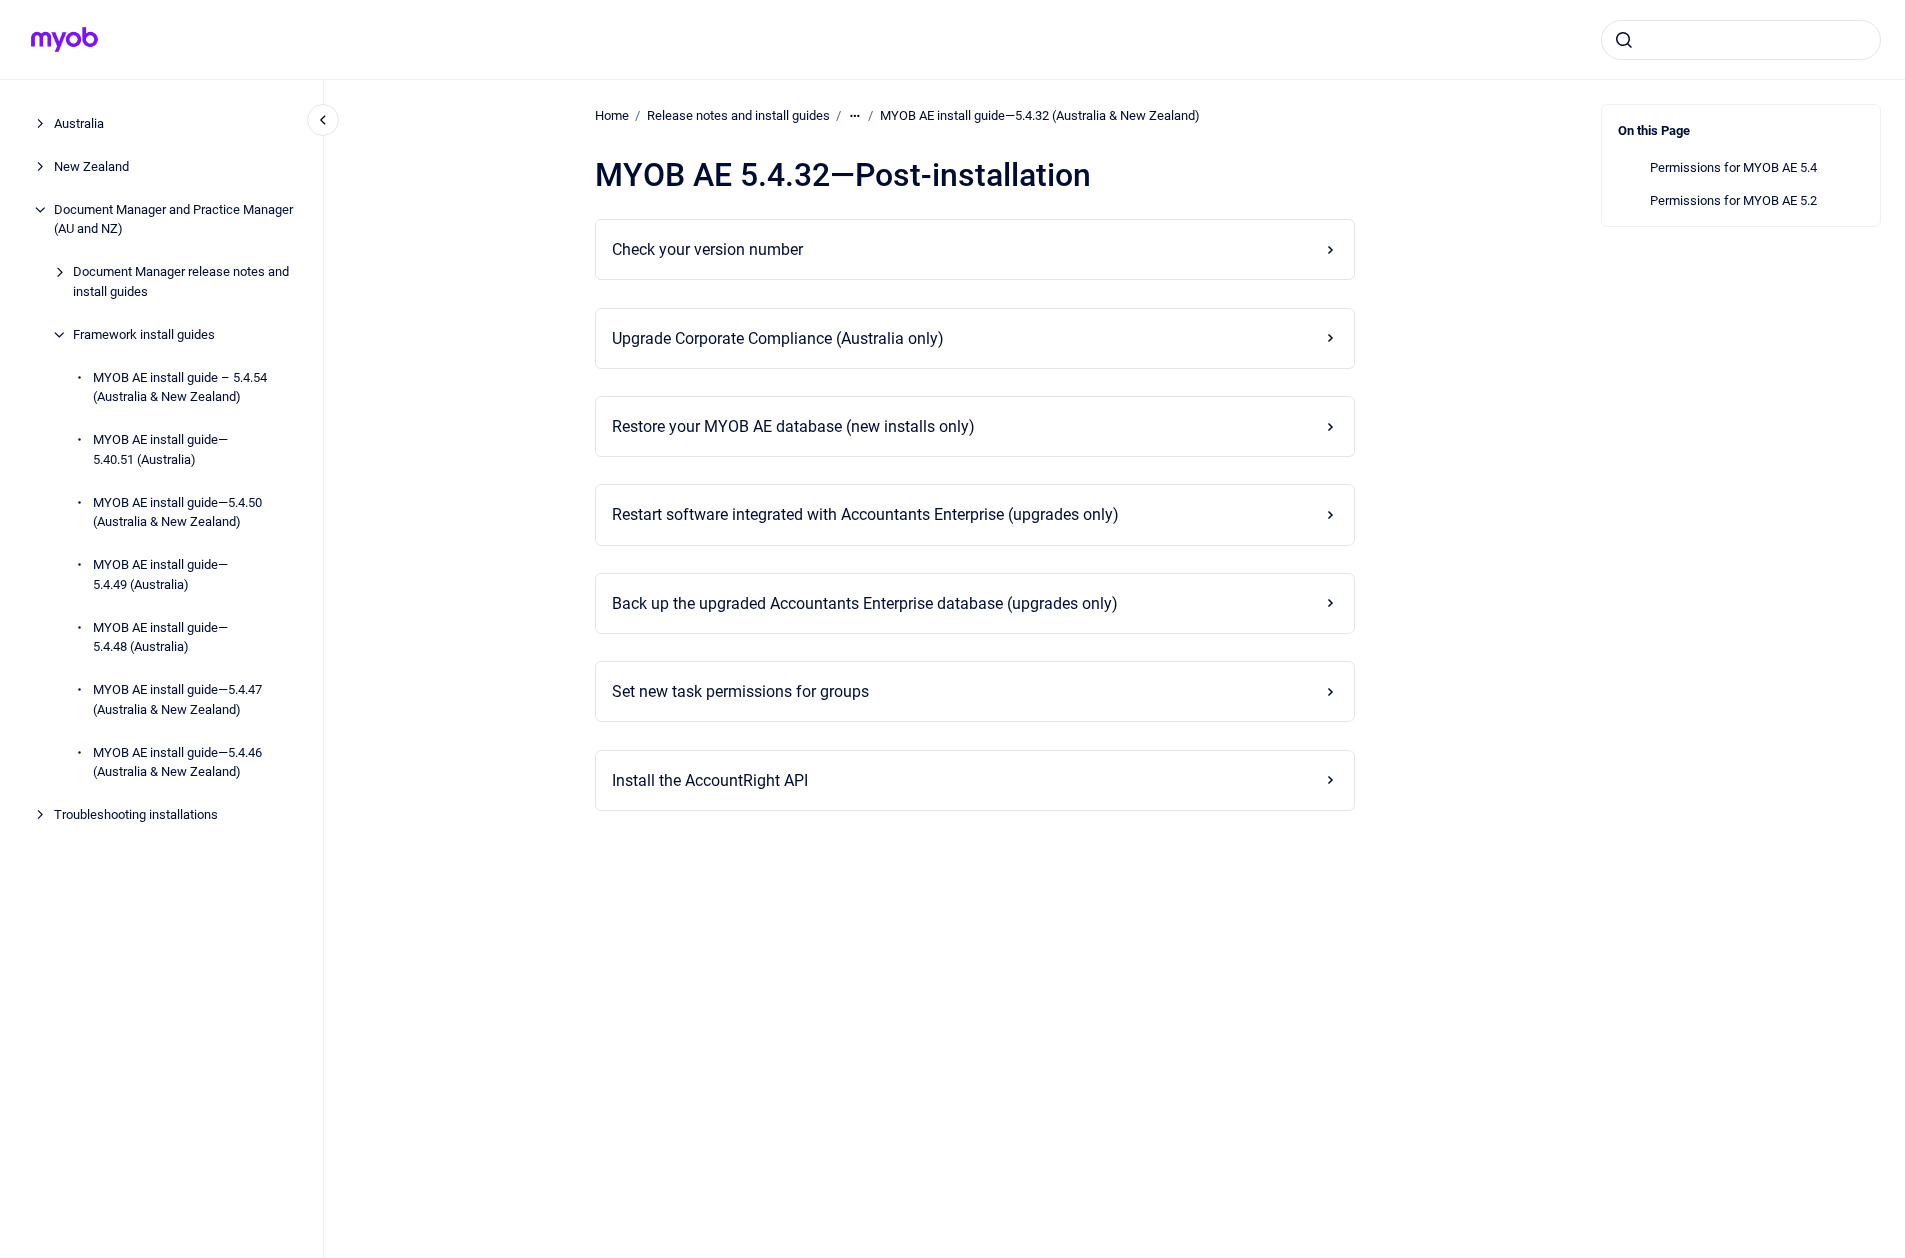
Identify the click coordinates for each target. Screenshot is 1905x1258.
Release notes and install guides (738, 115)
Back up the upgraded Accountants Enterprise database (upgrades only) (865, 603)
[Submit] (1624, 40)
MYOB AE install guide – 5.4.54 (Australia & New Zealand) (180, 387)
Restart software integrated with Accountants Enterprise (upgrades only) (865, 514)
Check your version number (707, 249)
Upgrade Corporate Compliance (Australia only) (778, 338)
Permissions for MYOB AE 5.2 (1733, 200)
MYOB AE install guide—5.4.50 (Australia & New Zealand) (177, 512)
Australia (79, 123)
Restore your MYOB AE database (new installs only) (793, 426)
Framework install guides (144, 334)
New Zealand (91, 166)
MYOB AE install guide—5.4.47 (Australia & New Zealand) (177, 699)
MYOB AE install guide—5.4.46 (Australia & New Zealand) (177, 762)
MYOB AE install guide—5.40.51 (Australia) (160, 449)
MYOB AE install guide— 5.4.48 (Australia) (160, 637)
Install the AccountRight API (710, 780)
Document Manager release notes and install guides (181, 281)
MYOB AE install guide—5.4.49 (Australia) (160, 574)
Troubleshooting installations (136, 814)
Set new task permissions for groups (740, 691)
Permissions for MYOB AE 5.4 (1733, 167)
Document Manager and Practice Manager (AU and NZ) (173, 219)
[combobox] (1741, 40)
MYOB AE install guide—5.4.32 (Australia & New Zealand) (1040, 115)
